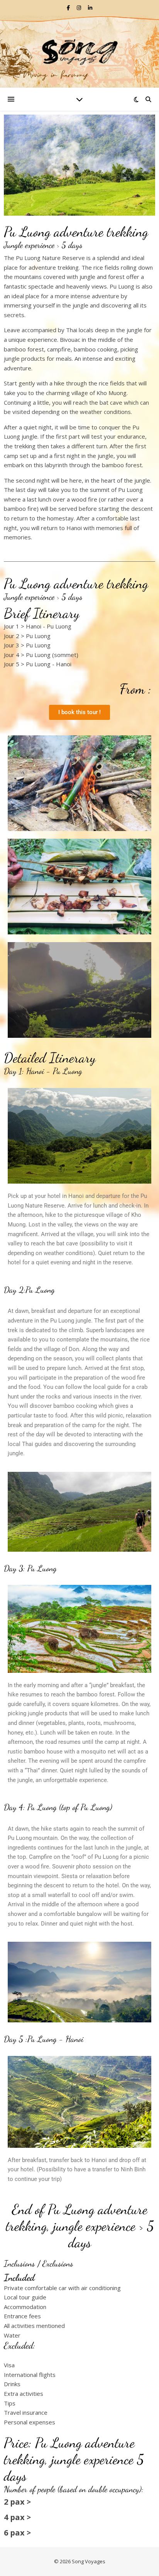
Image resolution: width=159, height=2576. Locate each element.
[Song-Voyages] (79, 52)
